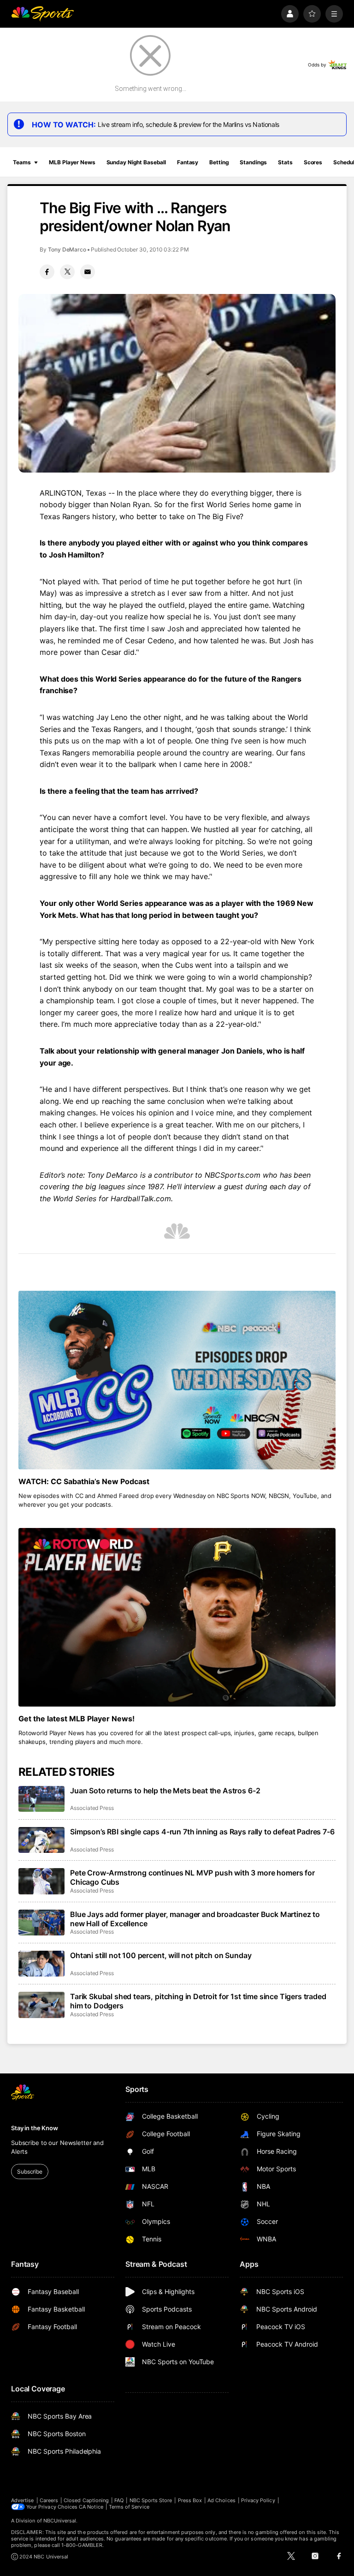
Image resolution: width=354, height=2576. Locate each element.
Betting (219, 162)
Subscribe (30, 2172)
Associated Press (92, 1808)
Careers (49, 2500)
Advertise (23, 2500)
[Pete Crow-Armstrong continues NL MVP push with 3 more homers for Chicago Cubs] (41, 1881)
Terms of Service (129, 2507)
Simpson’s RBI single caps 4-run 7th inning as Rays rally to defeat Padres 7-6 (202, 1832)
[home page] (42, 14)
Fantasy (188, 162)
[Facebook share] (47, 272)
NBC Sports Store (151, 2500)
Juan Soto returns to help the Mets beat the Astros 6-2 (165, 1791)
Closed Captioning (86, 2500)
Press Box (190, 2500)
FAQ (119, 2500)
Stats (285, 162)
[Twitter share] (67, 272)
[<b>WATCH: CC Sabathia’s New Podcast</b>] (177, 1380)
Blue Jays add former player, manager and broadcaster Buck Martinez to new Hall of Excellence (195, 1919)
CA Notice (91, 2507)
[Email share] (88, 272)
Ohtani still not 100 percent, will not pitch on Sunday (161, 1955)
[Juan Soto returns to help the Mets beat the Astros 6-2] (41, 1799)
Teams (22, 162)
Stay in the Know (35, 2128)
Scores (313, 162)
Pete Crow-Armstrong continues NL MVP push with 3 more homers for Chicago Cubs (192, 1877)
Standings (253, 162)
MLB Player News (72, 162)
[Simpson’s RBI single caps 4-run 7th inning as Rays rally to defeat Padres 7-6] (41, 1840)
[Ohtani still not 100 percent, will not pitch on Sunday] (41, 1964)
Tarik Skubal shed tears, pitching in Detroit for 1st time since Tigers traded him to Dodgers (198, 2001)
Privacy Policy (258, 2500)
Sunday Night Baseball (136, 162)
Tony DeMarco (67, 249)
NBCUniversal (60, 2521)
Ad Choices (221, 2500)
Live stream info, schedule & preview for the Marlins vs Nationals (189, 124)
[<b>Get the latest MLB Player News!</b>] (177, 1617)
